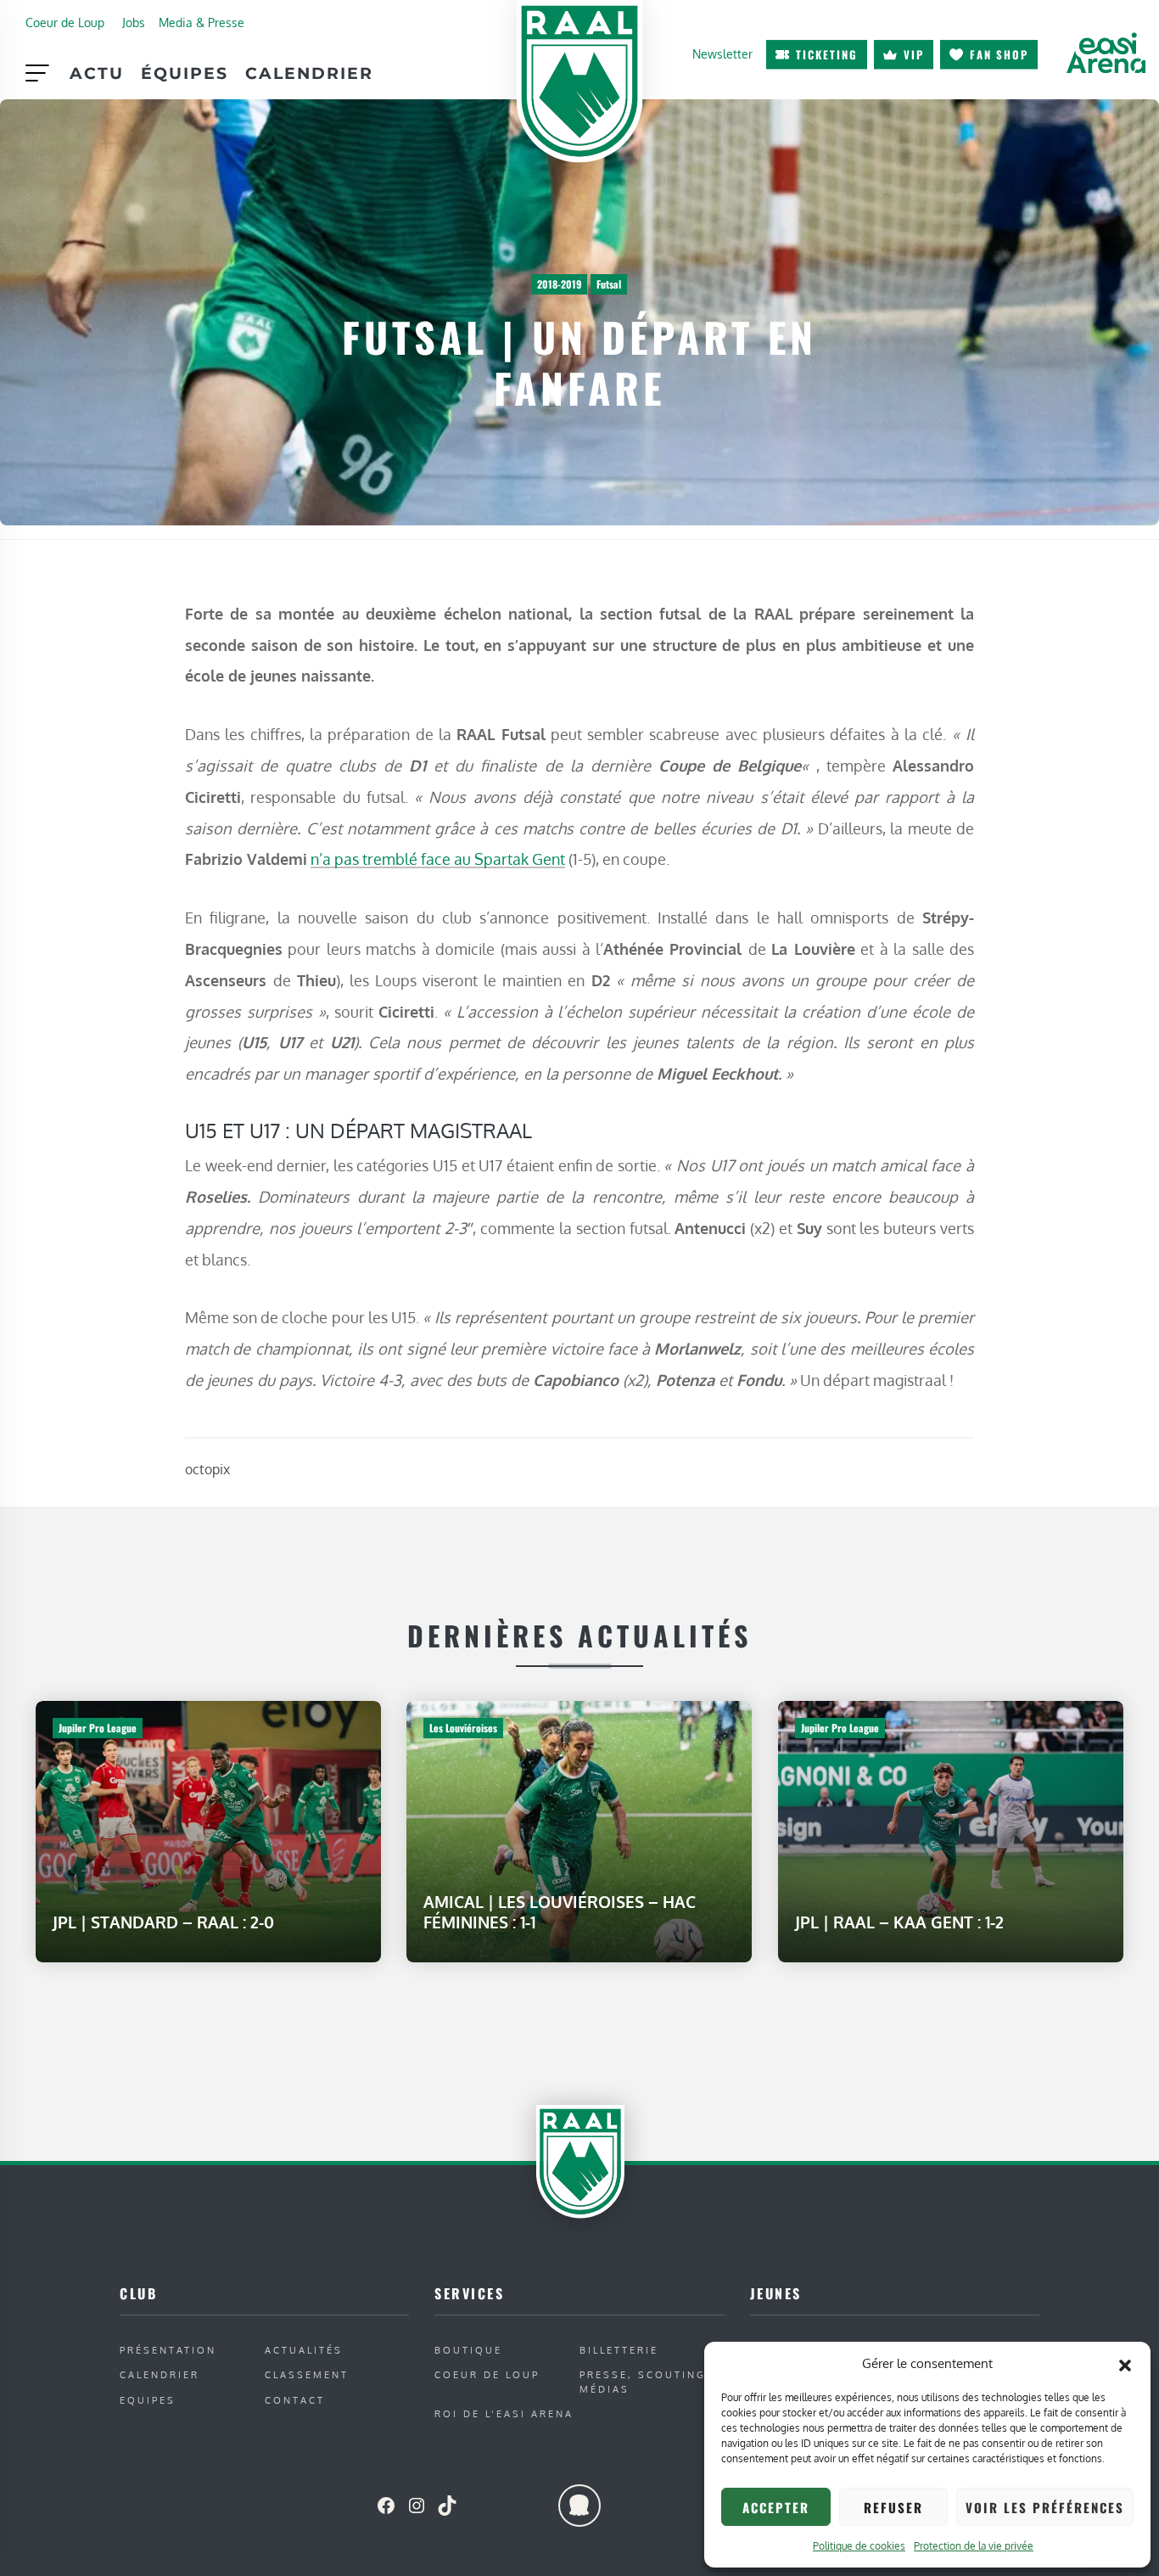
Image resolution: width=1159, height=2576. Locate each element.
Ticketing (827, 54)
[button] (1125, 2364)
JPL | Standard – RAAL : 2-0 (163, 1922)
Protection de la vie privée (974, 2546)
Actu (97, 73)
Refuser (893, 2507)
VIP (914, 54)
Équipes (185, 73)
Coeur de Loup (65, 22)
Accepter (776, 2507)
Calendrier (309, 73)
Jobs (134, 22)
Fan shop (999, 54)
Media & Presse (202, 22)
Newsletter (722, 53)
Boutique (468, 2350)
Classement (307, 2374)
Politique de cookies (859, 2546)
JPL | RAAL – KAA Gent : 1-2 (899, 1922)
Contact (295, 2400)
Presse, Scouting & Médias (650, 2382)
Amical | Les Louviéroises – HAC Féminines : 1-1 (560, 1912)
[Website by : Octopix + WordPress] (579, 2506)
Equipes (148, 2400)
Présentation (168, 2350)
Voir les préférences (1045, 2507)
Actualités (304, 2350)
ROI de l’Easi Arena (504, 2413)
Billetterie (619, 2350)
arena (1106, 53)
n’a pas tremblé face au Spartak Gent (438, 859)
